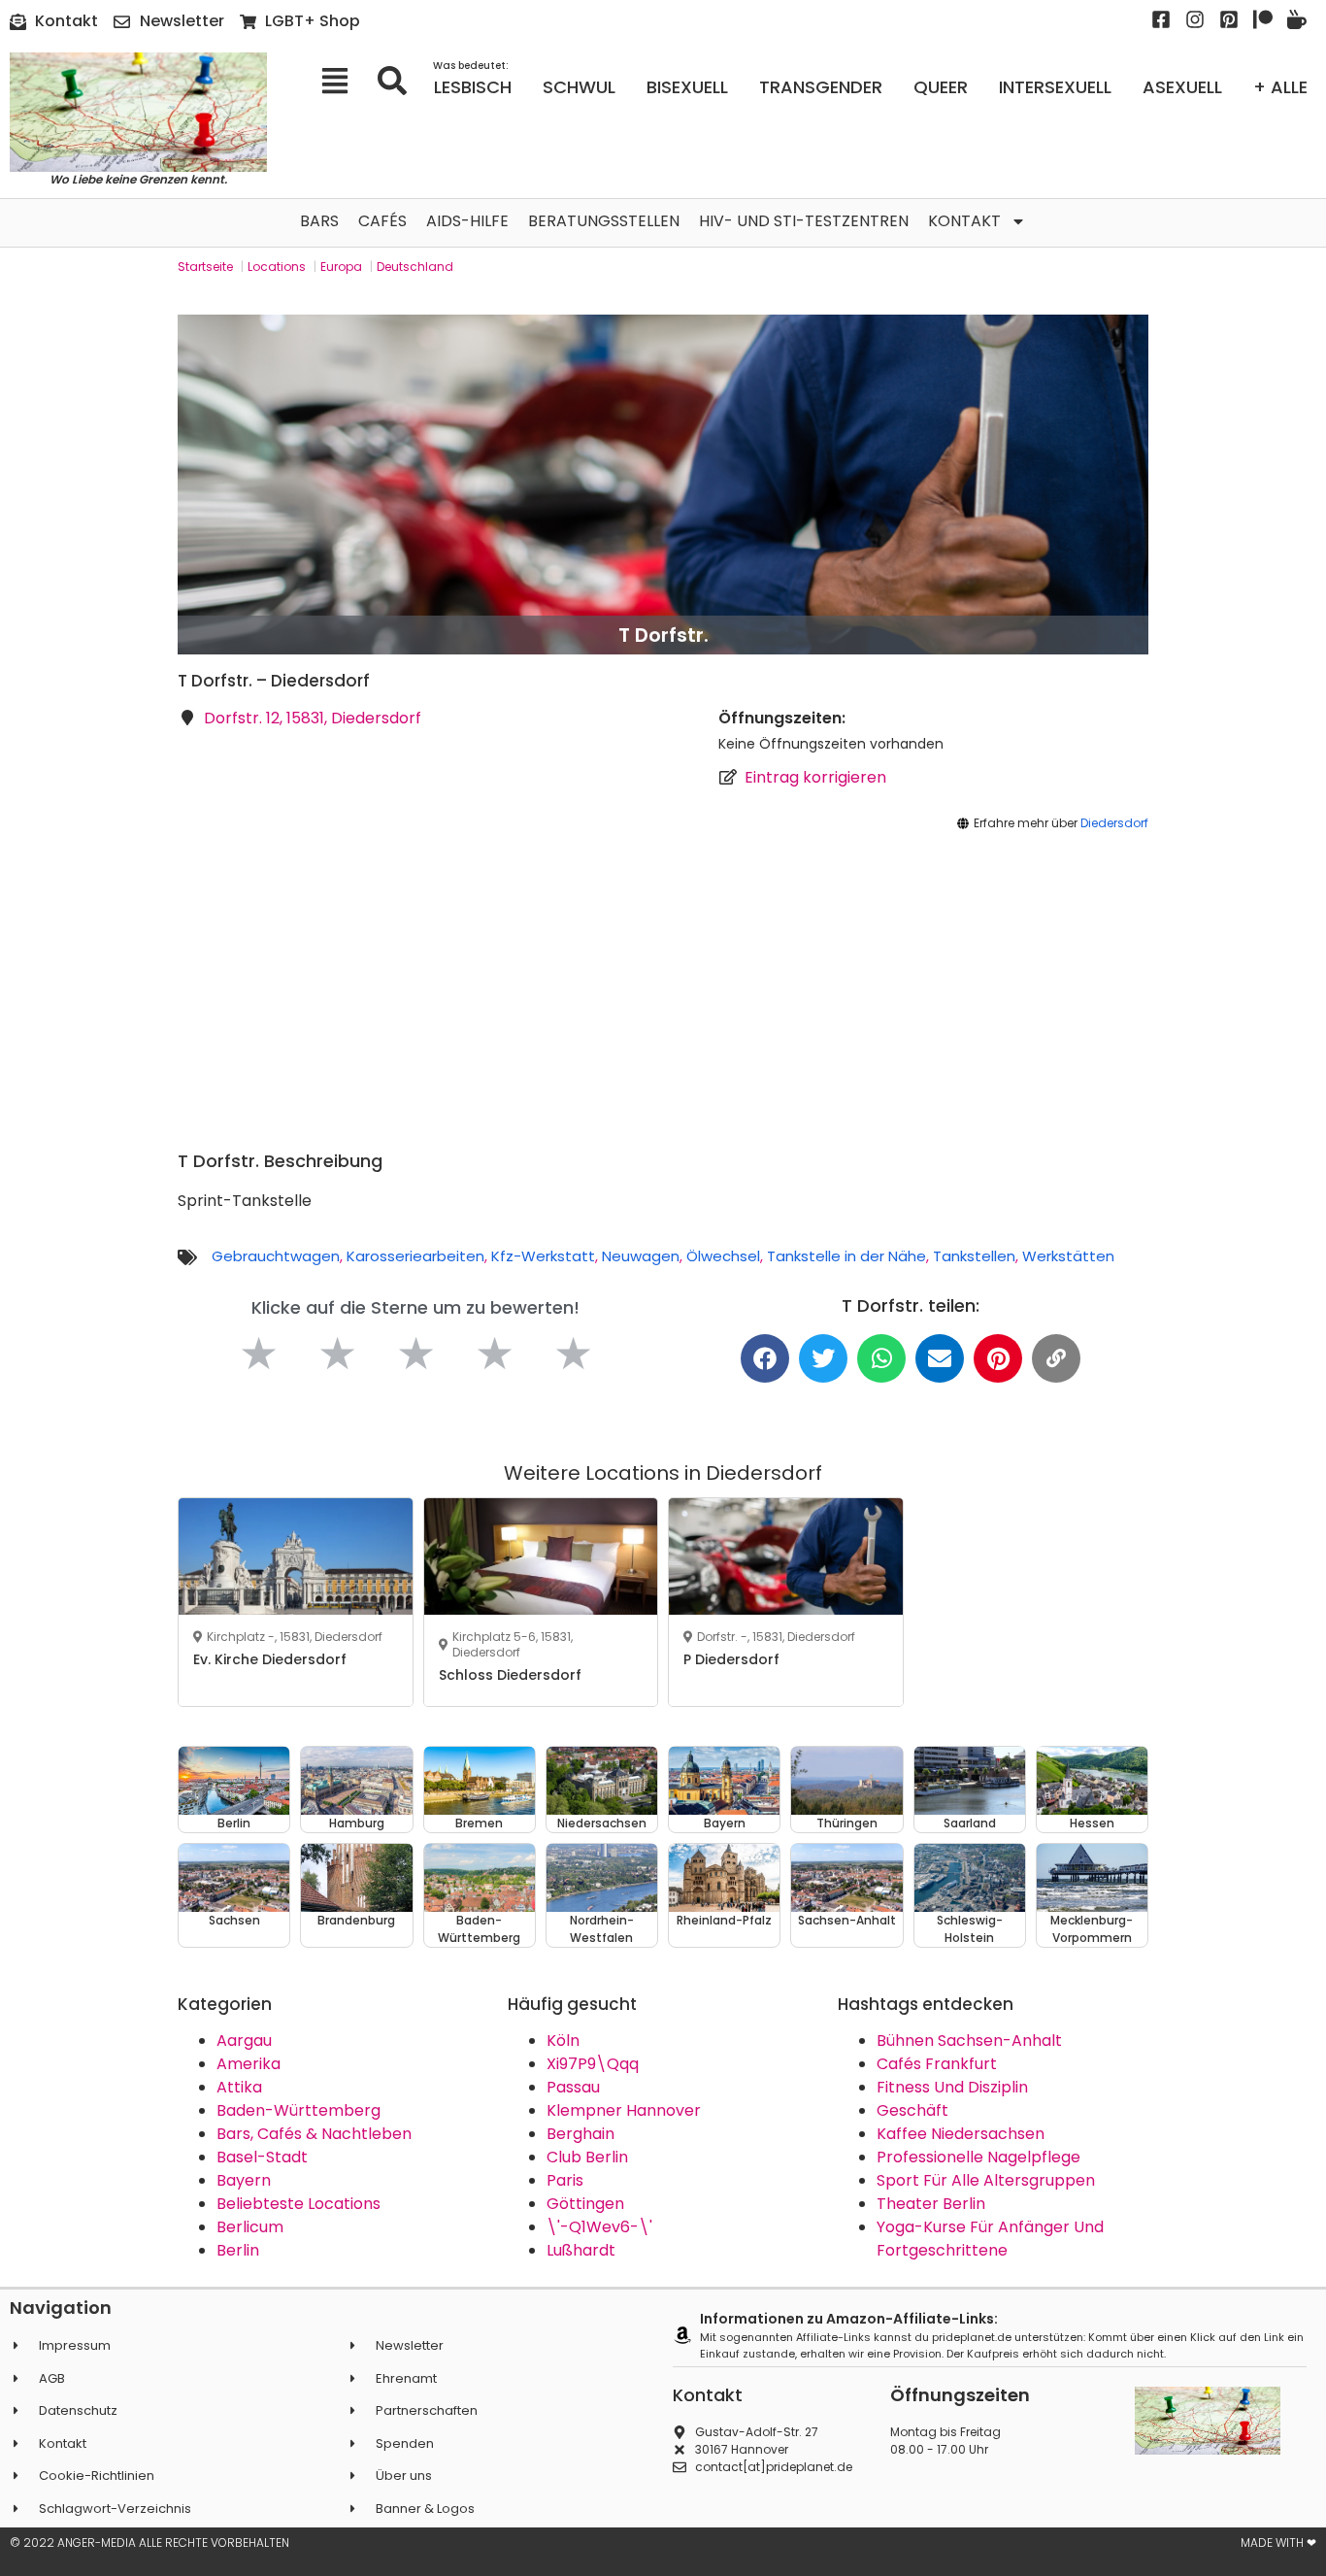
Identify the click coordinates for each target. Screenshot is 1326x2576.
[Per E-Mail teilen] (940, 1358)
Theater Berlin (931, 2204)
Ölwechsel (723, 1256)
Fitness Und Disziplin (952, 2087)
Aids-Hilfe (467, 221)
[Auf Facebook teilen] (765, 1358)
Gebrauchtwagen (276, 1256)
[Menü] (341, 81)
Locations (277, 267)
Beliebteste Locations (298, 2204)
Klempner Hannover (624, 2110)
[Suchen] (398, 81)
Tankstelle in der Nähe (846, 1256)
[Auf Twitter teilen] (823, 1358)
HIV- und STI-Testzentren (804, 221)
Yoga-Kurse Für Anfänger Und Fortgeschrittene (990, 2239)
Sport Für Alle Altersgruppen (986, 2180)
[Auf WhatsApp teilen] (881, 1358)
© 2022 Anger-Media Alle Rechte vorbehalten (149, 2543)
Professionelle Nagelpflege (978, 2157)
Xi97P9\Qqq (593, 2064)
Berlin (238, 2250)
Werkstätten (1068, 1256)
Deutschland (415, 267)
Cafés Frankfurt (937, 2064)
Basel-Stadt (262, 2157)
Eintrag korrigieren (815, 777)
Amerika (249, 2064)
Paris (565, 2180)
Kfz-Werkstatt (543, 1256)
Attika (239, 2087)
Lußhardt (581, 2250)
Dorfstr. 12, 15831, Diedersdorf (313, 718)
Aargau (244, 2041)
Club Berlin (587, 2157)
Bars (319, 221)
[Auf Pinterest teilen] (998, 1358)
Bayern (244, 2180)
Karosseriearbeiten (415, 1256)
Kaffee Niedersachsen (961, 2134)
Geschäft (912, 2110)
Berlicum (250, 2227)
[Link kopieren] (1056, 1358)
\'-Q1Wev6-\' (599, 2227)
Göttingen (585, 2204)
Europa (341, 267)
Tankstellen (974, 1256)
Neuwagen (641, 1256)
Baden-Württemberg (298, 2110)
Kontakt (964, 221)
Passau (573, 2087)
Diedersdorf (1114, 823)
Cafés (382, 221)
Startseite (205, 267)
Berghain (580, 2134)
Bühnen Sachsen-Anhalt (969, 2041)
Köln (563, 2041)
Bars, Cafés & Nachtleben (314, 2134)
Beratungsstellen (604, 221)
